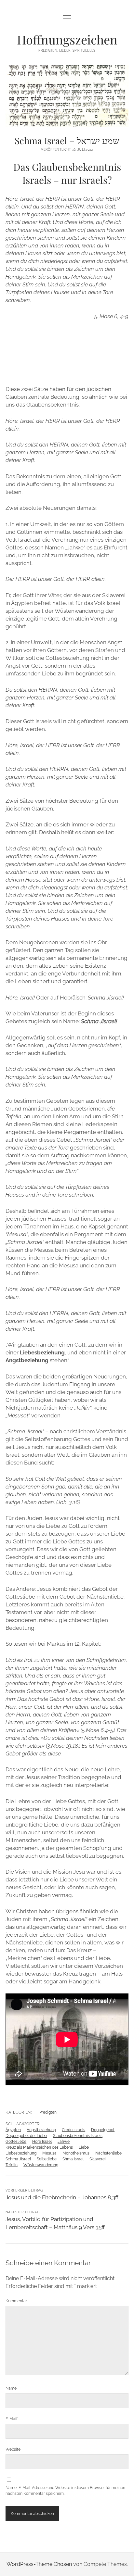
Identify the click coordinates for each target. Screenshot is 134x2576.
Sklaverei (98, 2159)
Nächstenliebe (108, 2153)
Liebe (84, 2147)
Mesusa (49, 2153)
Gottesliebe (16, 2142)
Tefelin (12, 2165)
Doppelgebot (103, 2130)
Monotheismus (76, 2153)
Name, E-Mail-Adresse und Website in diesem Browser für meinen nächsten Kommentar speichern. (65, 2491)
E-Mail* (12, 2419)
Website (13, 2449)
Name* (12, 2388)
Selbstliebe (47, 2159)
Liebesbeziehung (21, 2153)
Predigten (48, 2112)
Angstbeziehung (41, 2130)
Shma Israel (73, 2159)
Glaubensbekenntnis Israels (78, 2136)
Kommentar (16, 2301)
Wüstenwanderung (41, 2165)
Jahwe (64, 2142)
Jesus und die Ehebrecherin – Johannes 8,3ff (62, 2197)
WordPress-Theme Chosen (39, 2564)
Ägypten (13, 2130)
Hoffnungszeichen (67, 39)
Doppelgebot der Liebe (26, 2136)
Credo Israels (74, 2130)
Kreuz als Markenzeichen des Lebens (39, 2147)
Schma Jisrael (18, 2159)
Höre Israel (42, 2142)
